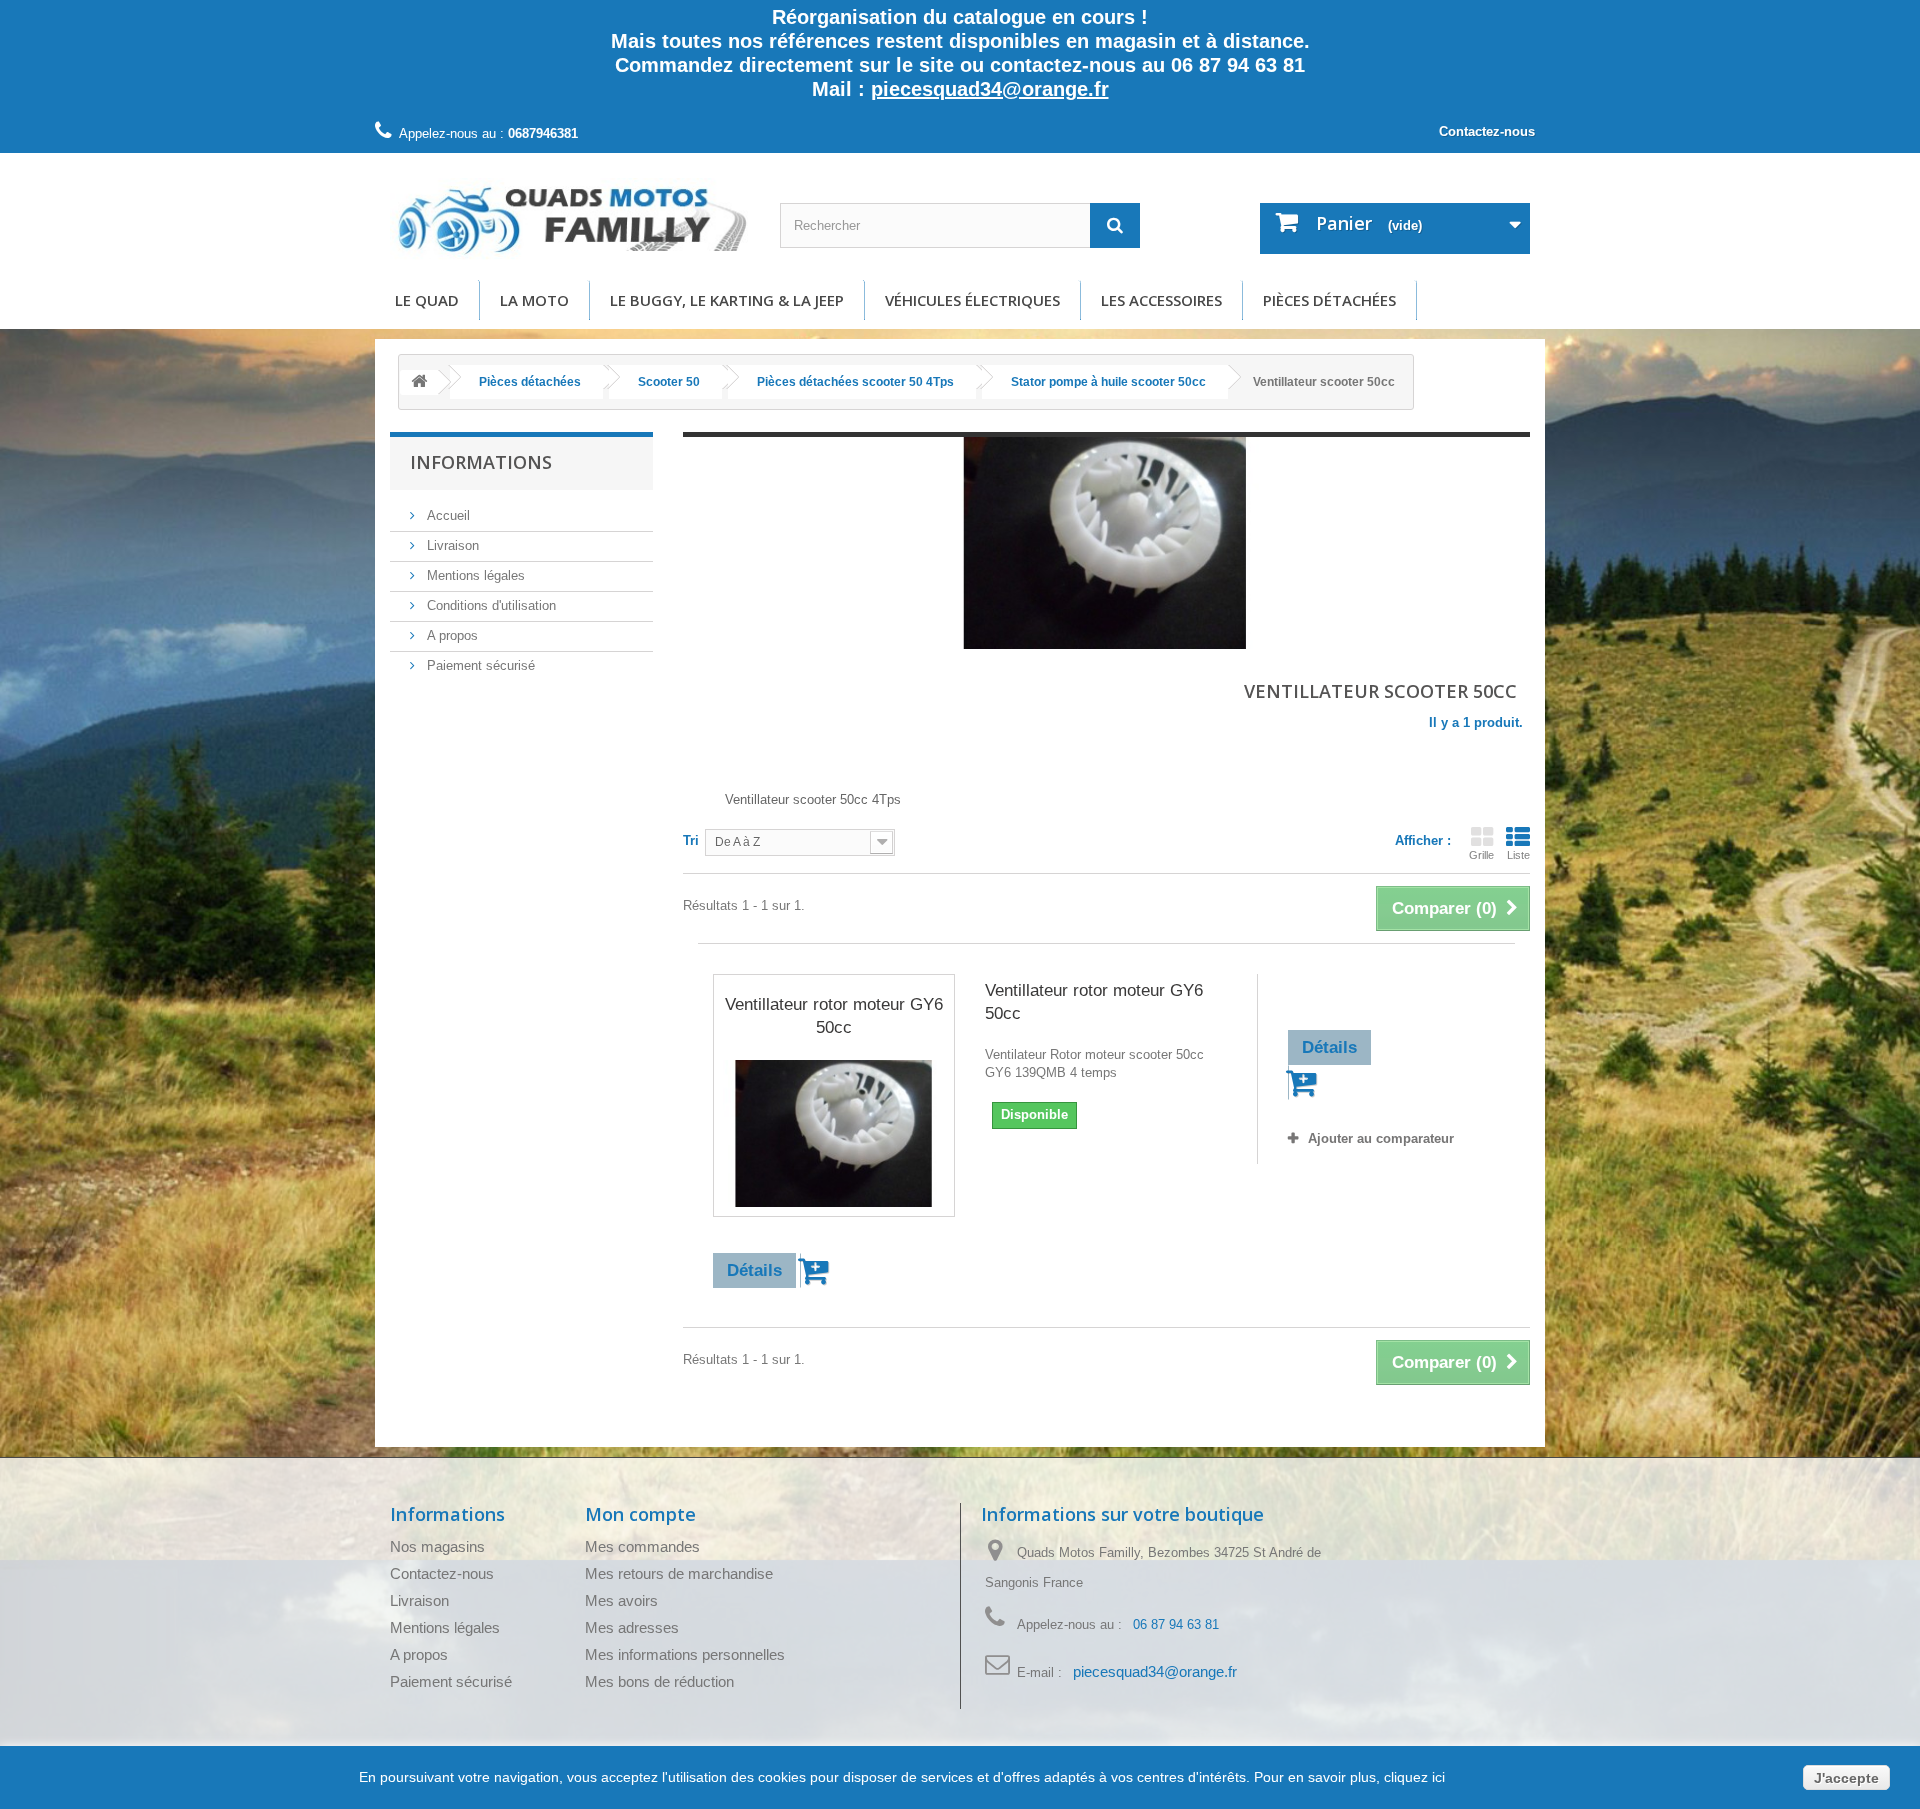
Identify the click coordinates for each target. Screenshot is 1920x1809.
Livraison (451, 545)
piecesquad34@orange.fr (990, 89)
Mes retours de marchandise (679, 1573)
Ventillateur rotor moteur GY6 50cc (834, 1016)
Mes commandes (642, 1546)
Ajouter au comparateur (1381, 1138)
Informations (481, 462)
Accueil (446, 515)
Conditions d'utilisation (489, 605)
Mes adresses (632, 1627)
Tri (691, 840)
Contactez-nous (1487, 131)
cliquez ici (1412, 1777)
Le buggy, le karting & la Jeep (727, 300)
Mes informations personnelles (685, 1654)
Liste (1518, 855)
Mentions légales (474, 575)
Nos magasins (437, 1546)
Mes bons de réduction (659, 1681)
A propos (450, 635)
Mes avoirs (621, 1600)
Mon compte (640, 1514)
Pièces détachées (1329, 300)
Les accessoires (1161, 300)
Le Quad (427, 300)
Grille (1481, 855)
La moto (534, 300)
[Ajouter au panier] (816, 1270)
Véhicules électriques (972, 300)
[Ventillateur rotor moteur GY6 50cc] (834, 1134)
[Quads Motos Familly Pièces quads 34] (570, 219)
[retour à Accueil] (419, 382)
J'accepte (1846, 1778)
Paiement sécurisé (479, 665)
